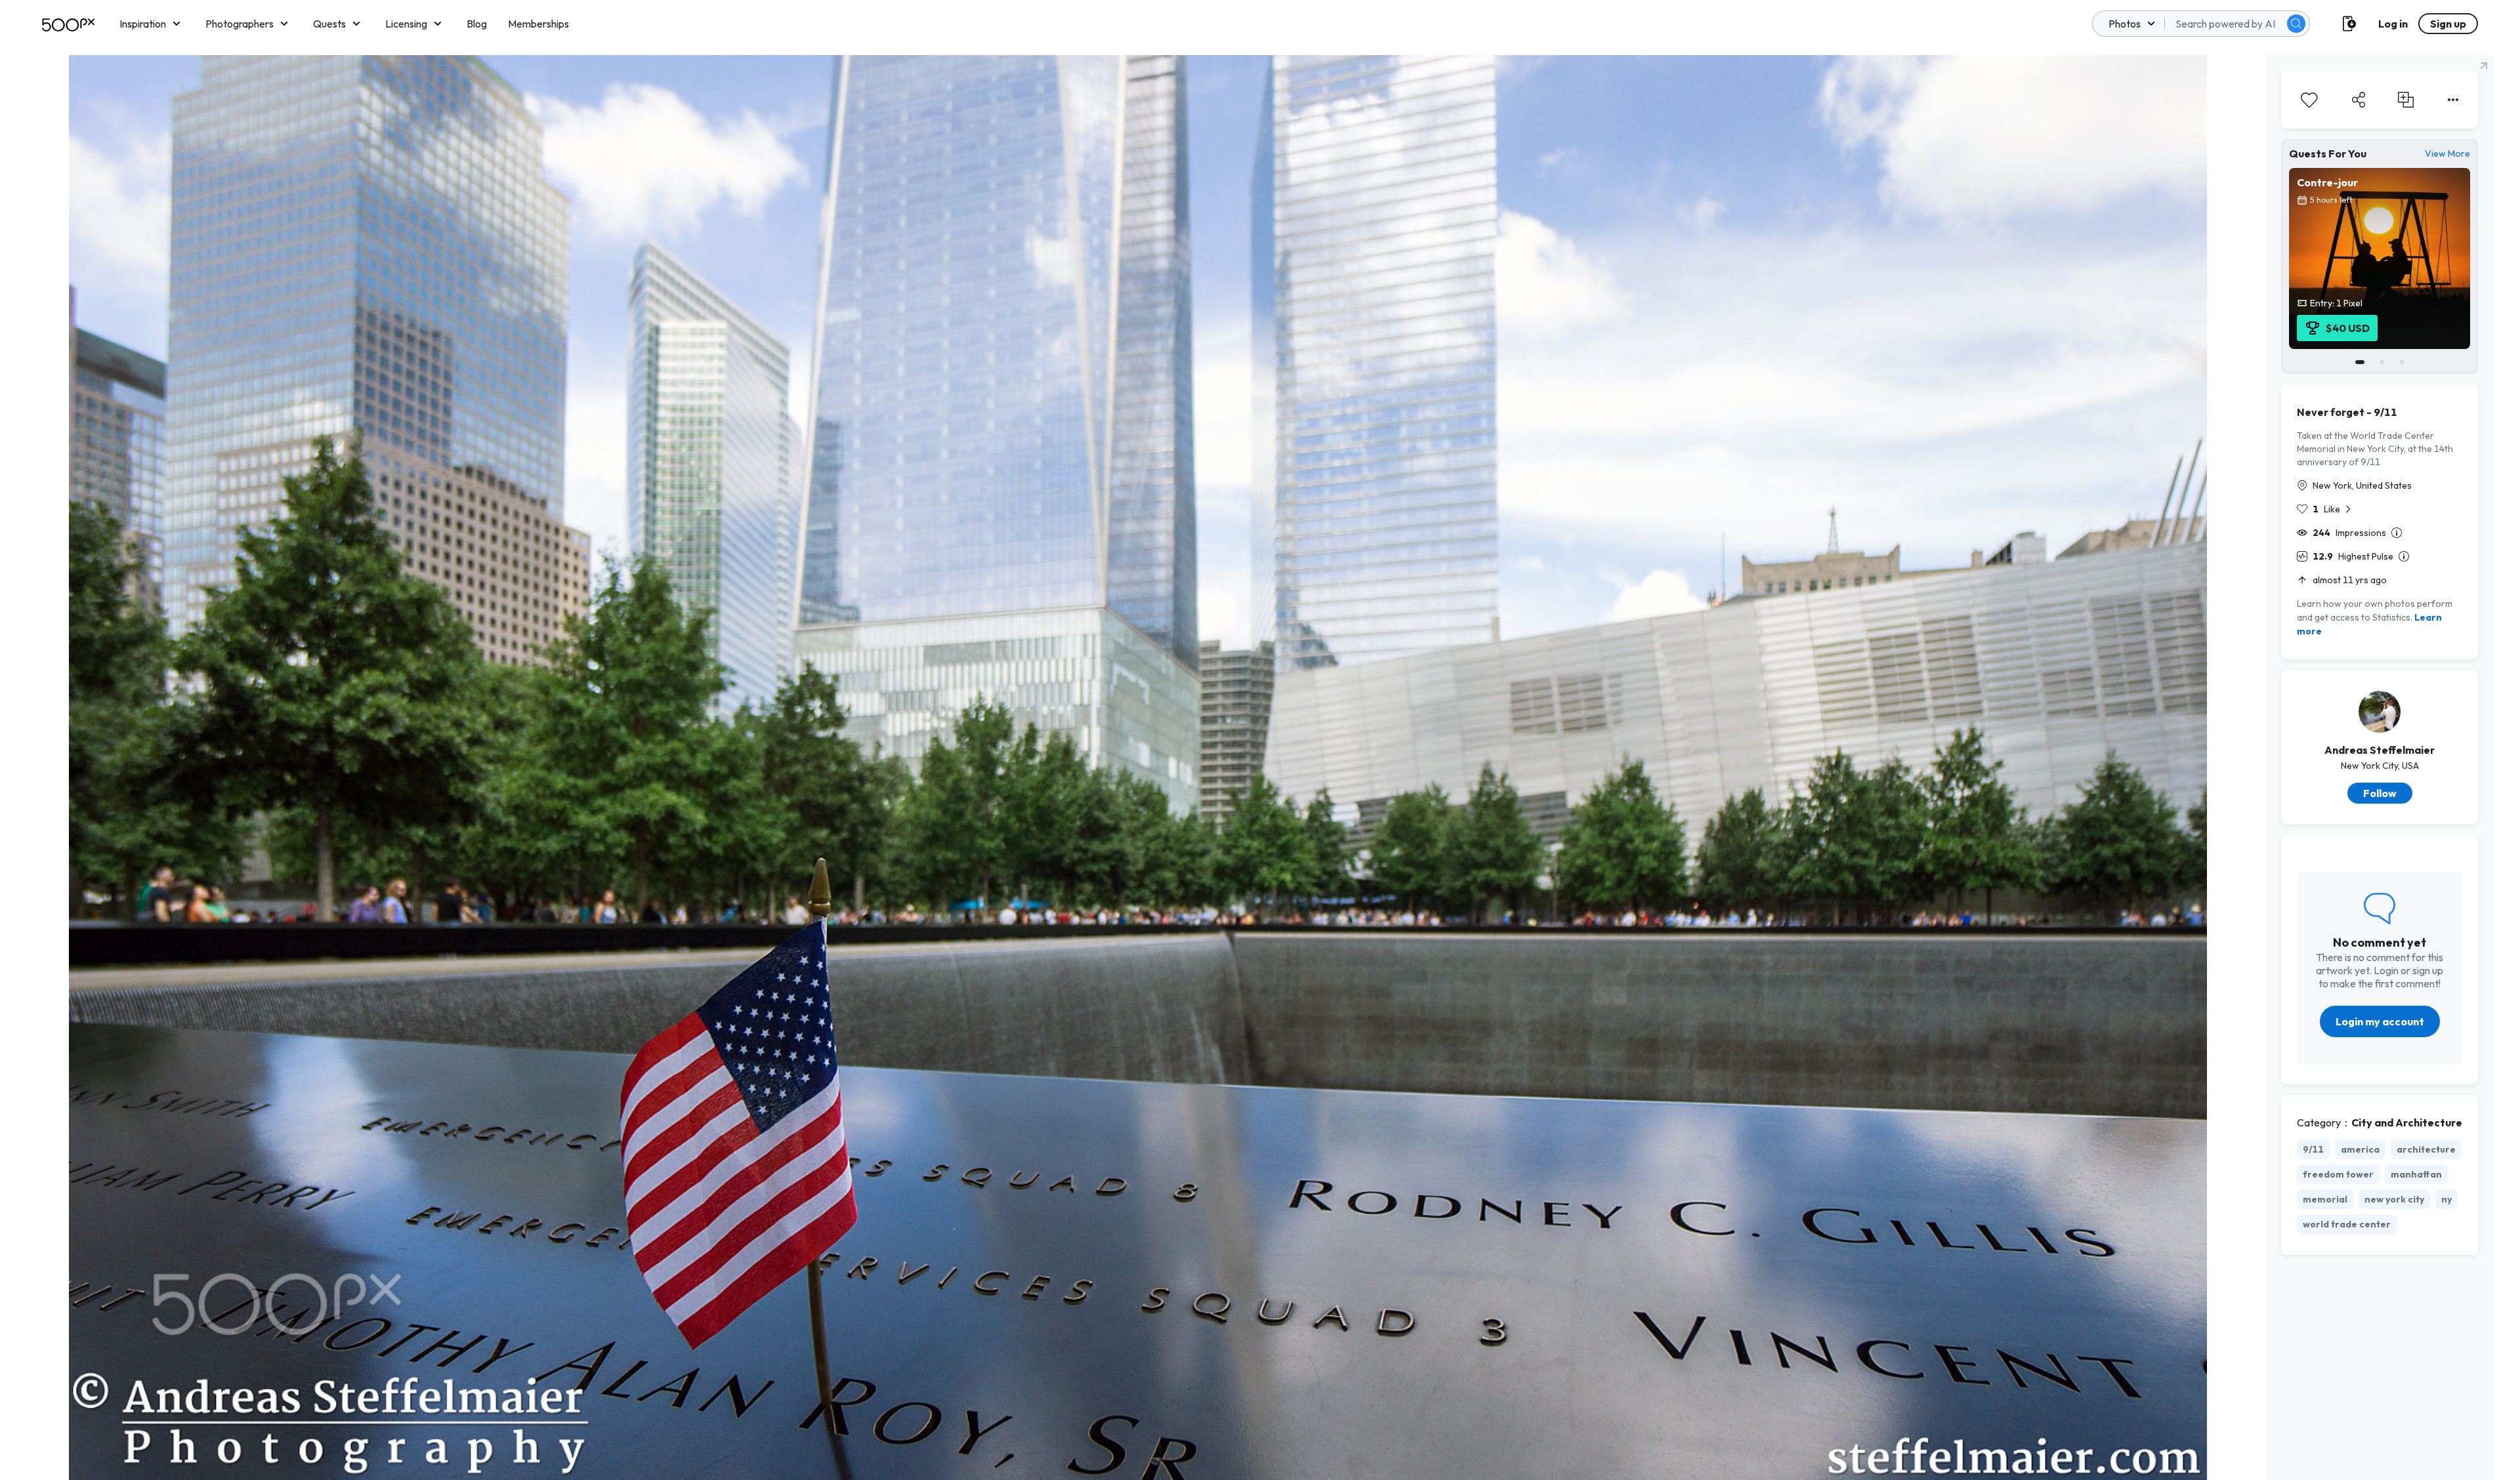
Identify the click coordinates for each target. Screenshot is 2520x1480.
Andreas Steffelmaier (2380, 750)
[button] (2296, 24)
